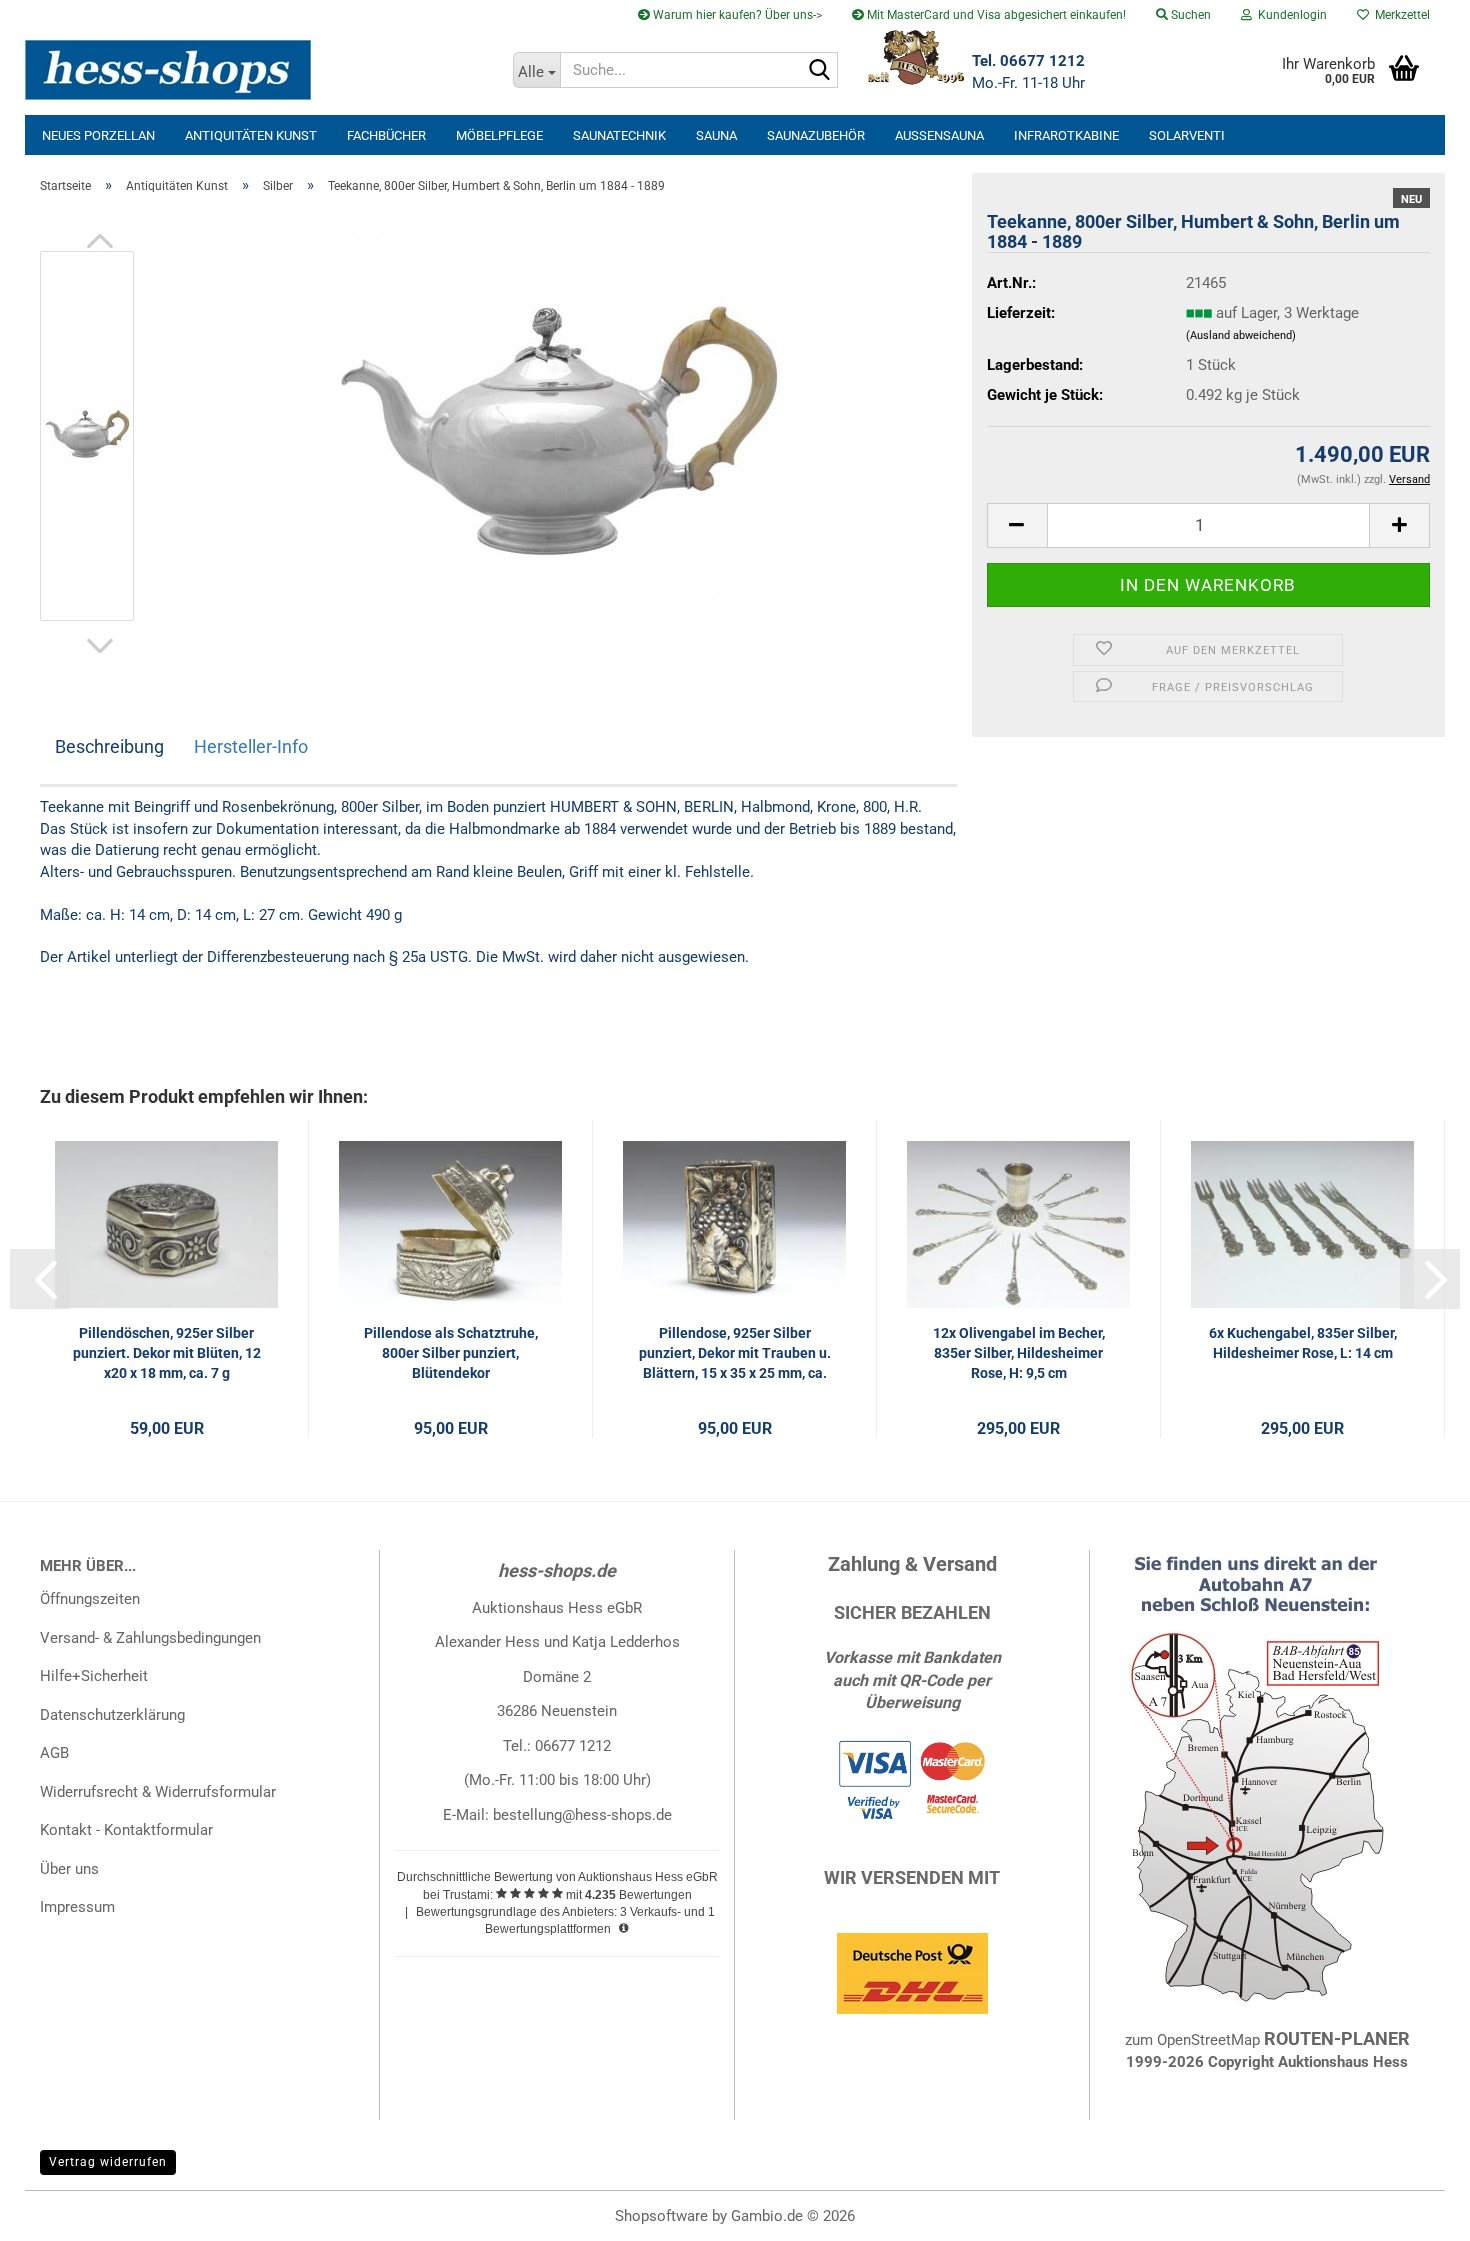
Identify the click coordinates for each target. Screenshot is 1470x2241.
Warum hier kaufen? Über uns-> (736, 15)
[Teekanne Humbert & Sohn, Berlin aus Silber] (556, 435)
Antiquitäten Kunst (251, 135)
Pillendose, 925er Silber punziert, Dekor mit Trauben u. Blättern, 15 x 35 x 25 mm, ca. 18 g (735, 1354)
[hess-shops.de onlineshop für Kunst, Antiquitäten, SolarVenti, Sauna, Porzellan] (261, 70)
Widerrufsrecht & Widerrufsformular (158, 1792)
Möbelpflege (499, 135)
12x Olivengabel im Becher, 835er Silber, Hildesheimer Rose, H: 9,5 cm (1019, 1353)
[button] (100, 241)
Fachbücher (386, 135)
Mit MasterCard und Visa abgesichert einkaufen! (995, 15)
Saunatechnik (619, 135)
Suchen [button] (1189, 15)
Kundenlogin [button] (1289, 15)
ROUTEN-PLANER (1337, 2038)
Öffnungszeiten (90, 1599)
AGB (54, 1753)
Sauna (716, 135)
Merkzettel (1399, 15)
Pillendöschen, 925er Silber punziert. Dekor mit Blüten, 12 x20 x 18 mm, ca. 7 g (167, 1353)
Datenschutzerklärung (112, 1715)
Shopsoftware (661, 2216)
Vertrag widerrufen (108, 2162)
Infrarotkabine (1066, 135)
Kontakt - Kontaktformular (126, 1830)
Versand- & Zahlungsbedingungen (150, 1638)
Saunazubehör (816, 135)
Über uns (69, 1869)
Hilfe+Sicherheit (94, 1676)
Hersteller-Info (251, 746)
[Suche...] (819, 71)
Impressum (77, 1907)
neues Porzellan (98, 135)
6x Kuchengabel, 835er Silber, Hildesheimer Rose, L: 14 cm (1303, 1343)
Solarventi (1187, 135)
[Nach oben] (1415, 2211)
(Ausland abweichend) (1241, 335)
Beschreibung (109, 746)
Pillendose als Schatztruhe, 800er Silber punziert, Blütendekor (451, 1353)
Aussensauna (939, 135)
